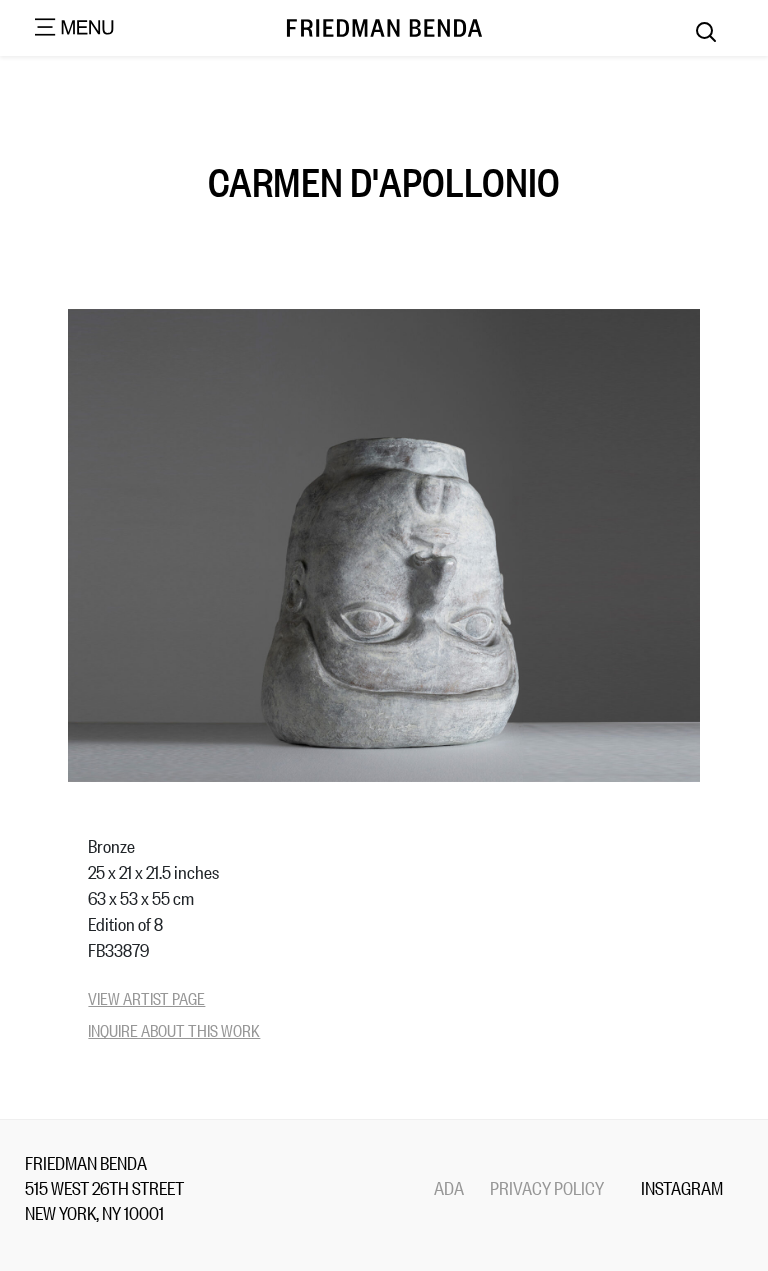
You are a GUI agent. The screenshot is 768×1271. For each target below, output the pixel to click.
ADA (449, 1187)
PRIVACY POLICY (547, 1187)
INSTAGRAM (682, 1187)
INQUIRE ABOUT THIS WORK (174, 1029)
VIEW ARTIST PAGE (146, 997)
